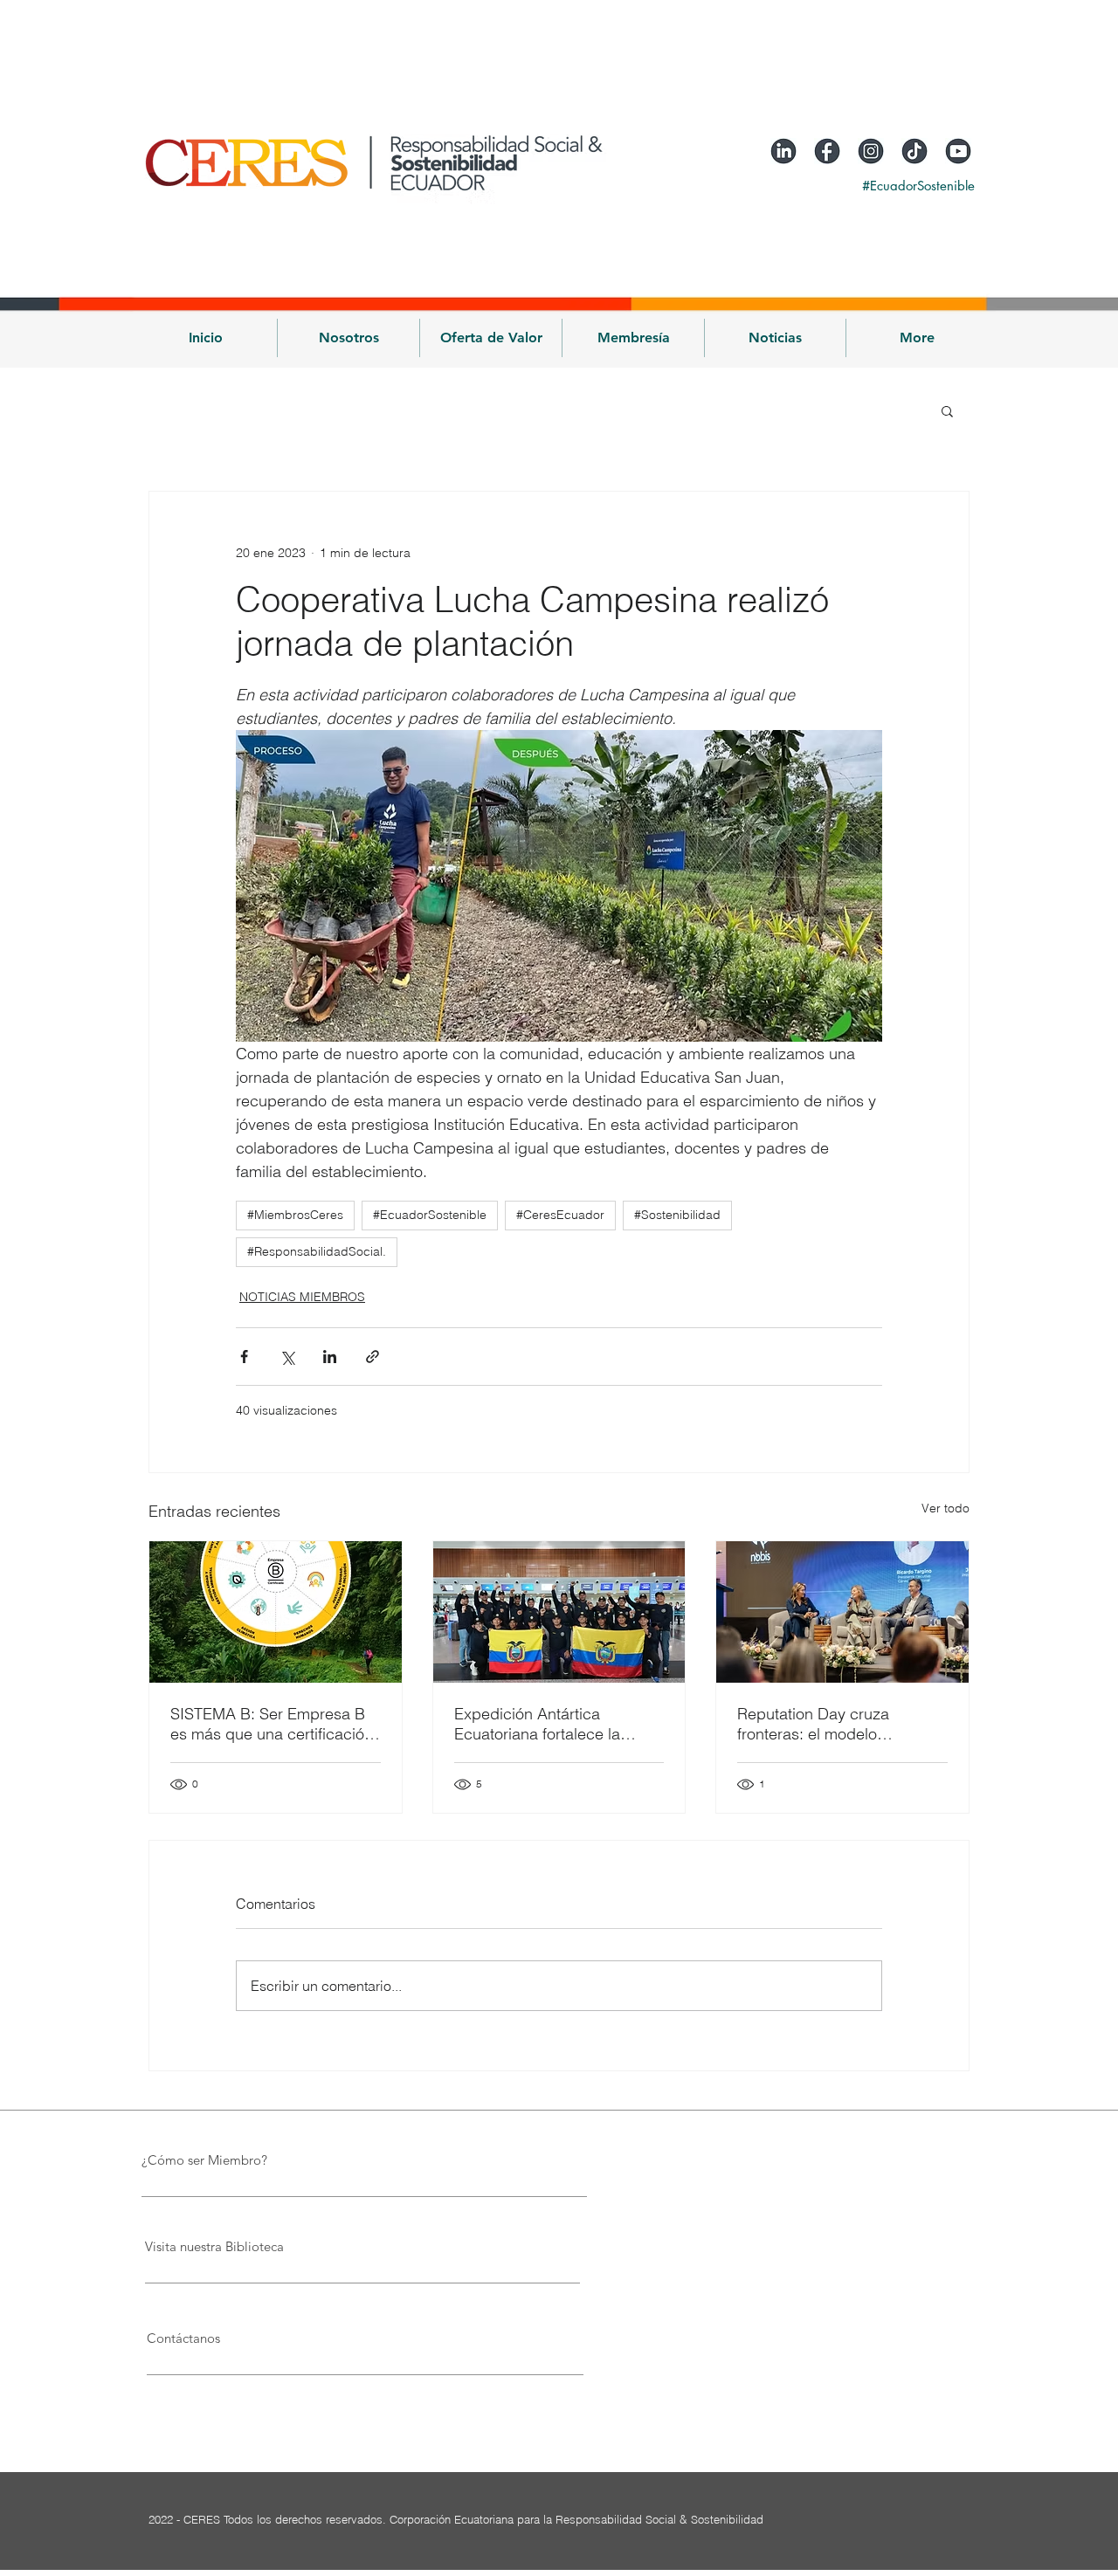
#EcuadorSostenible (430, 1215)
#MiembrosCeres (295, 1215)
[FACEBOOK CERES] (827, 151)
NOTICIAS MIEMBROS (302, 1297)
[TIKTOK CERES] (914, 151)
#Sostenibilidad (677, 1215)
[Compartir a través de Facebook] (244, 1357)
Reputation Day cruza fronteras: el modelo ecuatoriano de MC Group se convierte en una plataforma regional (839, 1724)
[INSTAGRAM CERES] (871, 151)
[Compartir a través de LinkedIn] (330, 1357)
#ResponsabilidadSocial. (317, 1251)
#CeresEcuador (560, 1215)
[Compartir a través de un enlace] (373, 1357)
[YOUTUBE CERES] (958, 151)
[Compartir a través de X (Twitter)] (287, 1357)
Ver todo (945, 1508)
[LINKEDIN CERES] (783, 151)
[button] (349, 338)
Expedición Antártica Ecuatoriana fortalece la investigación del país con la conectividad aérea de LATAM (554, 1724)
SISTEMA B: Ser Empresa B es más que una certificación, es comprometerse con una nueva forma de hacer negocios (274, 1724)
